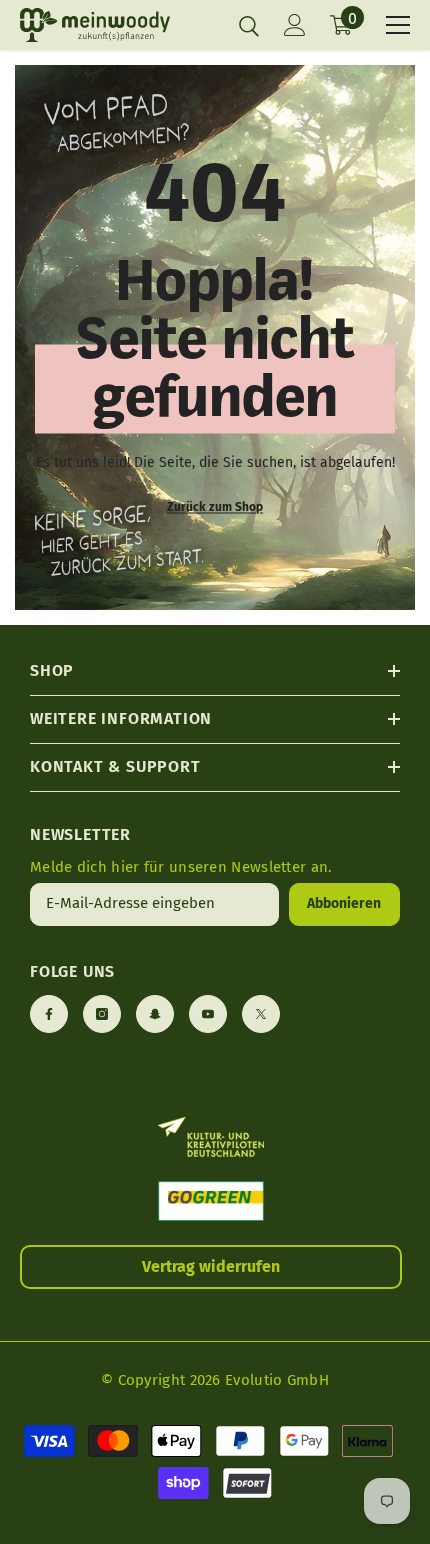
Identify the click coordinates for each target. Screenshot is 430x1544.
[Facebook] (49, 1014)
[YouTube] (208, 1014)
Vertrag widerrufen (211, 1266)
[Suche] (249, 26)
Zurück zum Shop (215, 506)
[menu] (398, 25)
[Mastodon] (155, 1014)
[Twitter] (261, 1014)
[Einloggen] (295, 25)
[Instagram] (102, 1014)
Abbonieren (344, 903)
